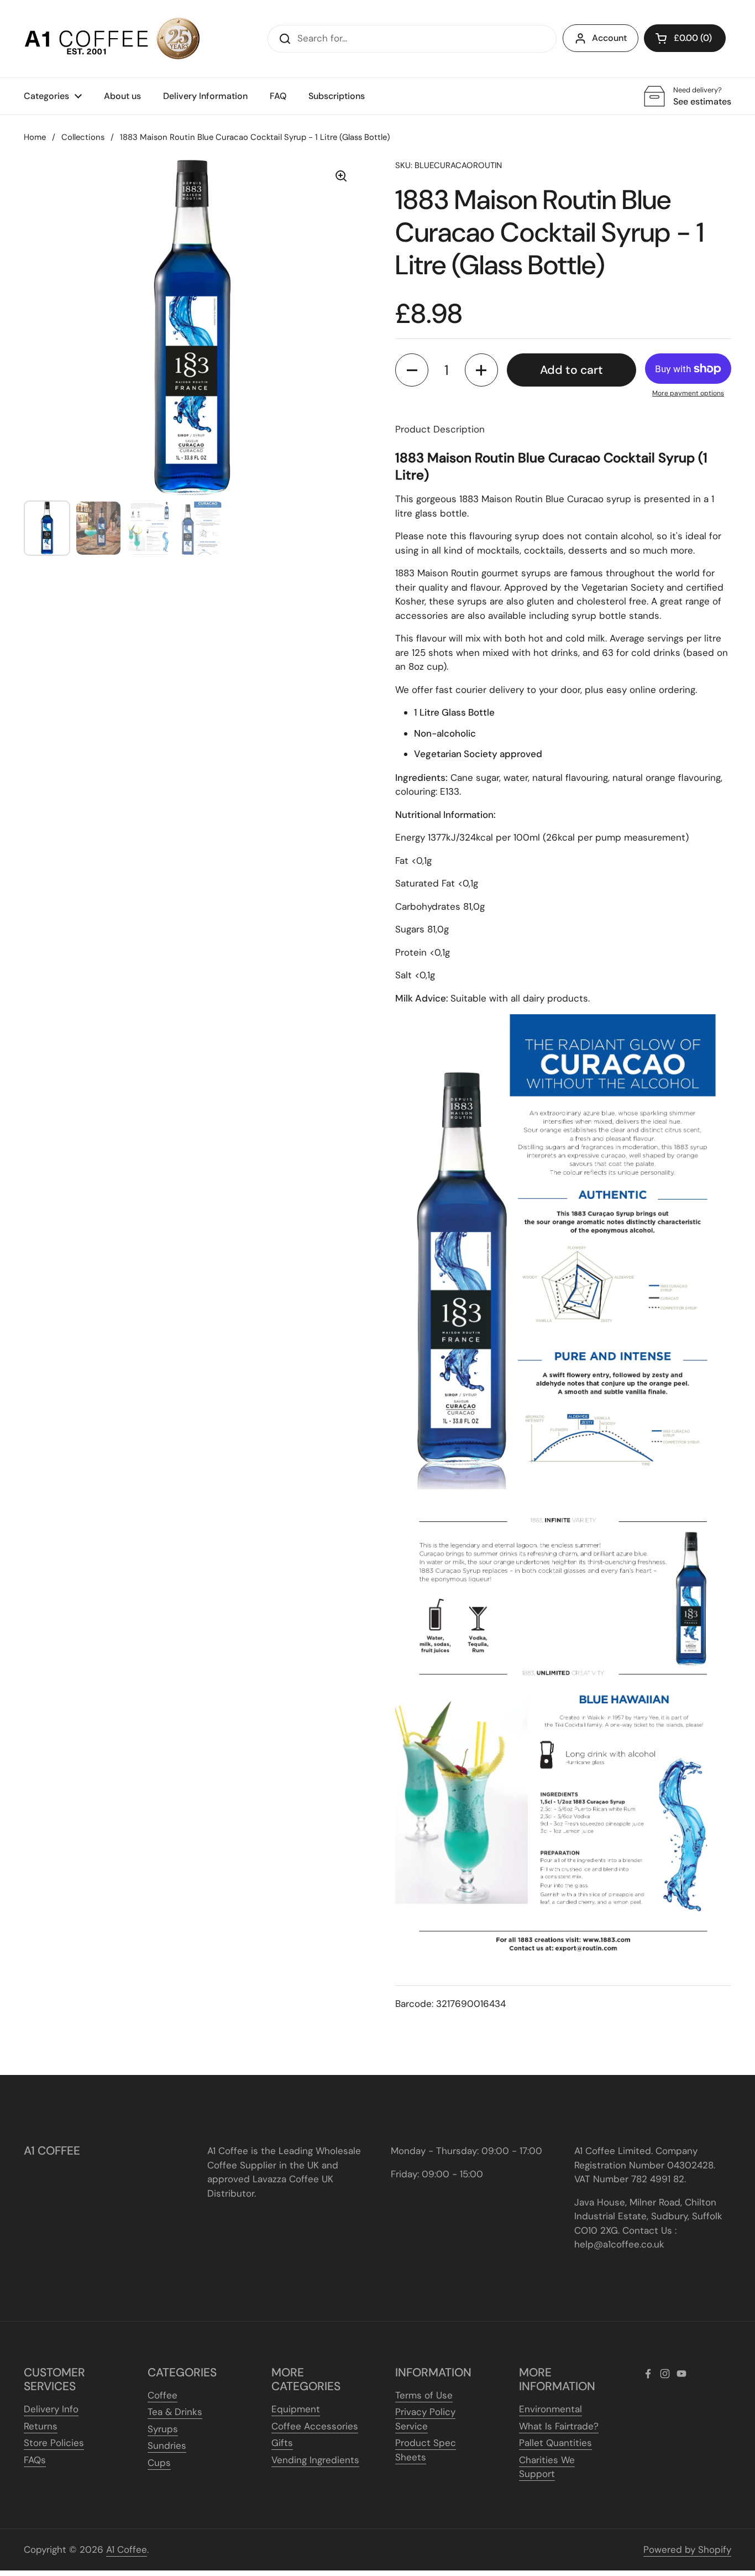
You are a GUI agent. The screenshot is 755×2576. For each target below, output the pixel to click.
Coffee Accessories (315, 2426)
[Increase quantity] (481, 370)
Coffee (162, 2395)
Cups (159, 2463)
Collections (83, 137)
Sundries (167, 2445)
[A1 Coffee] (112, 39)
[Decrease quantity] (412, 370)
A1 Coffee (127, 2549)
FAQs (35, 2460)
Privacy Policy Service (425, 2419)
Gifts (282, 2443)
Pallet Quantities (555, 2443)
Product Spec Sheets (426, 2450)
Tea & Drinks (175, 2412)
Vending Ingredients (315, 2460)
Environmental (550, 2409)
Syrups (163, 2429)
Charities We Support (547, 2467)
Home (35, 137)
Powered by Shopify (687, 2549)
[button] (685, 38)
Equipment (296, 2409)
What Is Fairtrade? (559, 2426)
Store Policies (54, 2443)
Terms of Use (424, 2395)
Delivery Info (51, 2409)
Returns (41, 2426)
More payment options (688, 393)
